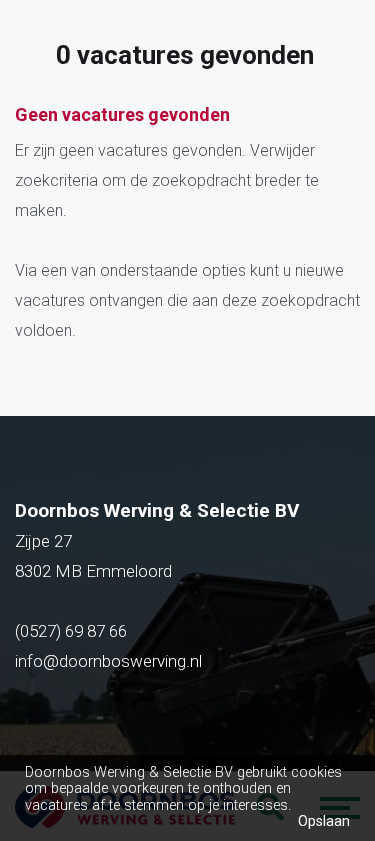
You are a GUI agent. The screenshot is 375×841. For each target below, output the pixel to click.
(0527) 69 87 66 (73, 631)
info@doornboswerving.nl (108, 661)
